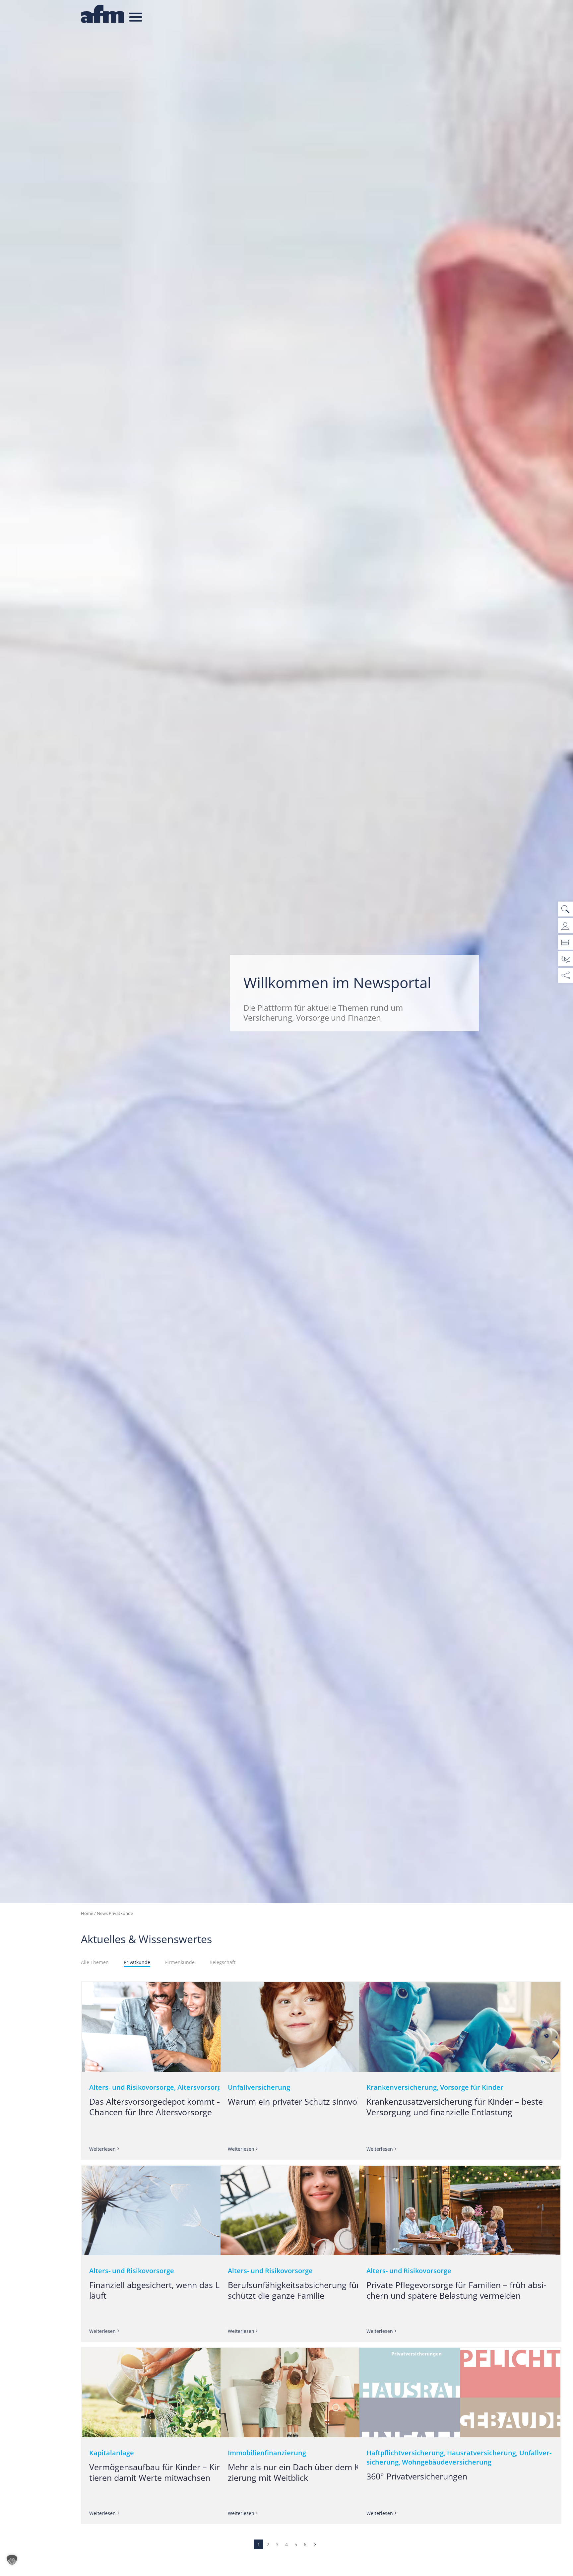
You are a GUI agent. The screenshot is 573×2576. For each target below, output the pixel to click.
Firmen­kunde (180, 1962)
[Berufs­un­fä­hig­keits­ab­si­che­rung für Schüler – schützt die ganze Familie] (321, 2210)
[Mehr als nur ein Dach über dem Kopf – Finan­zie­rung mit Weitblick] (321, 2393)
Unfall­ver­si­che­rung (259, 2087)
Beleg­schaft (223, 1962)
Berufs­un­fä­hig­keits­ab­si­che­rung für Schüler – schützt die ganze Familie (313, 2290)
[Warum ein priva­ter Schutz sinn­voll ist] (321, 2027)
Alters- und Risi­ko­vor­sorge (132, 2087)
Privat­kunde (137, 1962)
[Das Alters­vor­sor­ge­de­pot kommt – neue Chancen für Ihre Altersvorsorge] (183, 2027)
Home (87, 1913)
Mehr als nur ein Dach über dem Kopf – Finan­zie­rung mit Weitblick (316, 2472)
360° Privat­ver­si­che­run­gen (417, 2476)
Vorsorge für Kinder (472, 2087)
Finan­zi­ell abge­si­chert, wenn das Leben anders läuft (178, 2290)
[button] (12, 2562)
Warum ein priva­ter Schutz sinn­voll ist (300, 2101)
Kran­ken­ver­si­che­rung (402, 2087)
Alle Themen (95, 1962)
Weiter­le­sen (102, 2149)
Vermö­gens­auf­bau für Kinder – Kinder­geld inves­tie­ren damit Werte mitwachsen (182, 2472)
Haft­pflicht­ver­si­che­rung (405, 2453)
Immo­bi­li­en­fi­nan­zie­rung (267, 2453)
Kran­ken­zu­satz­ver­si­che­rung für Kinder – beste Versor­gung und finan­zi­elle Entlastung (455, 2107)
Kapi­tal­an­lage (112, 2453)
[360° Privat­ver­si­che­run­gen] (460, 2393)
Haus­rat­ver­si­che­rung (481, 2453)
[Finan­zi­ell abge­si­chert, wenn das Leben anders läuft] (183, 2210)
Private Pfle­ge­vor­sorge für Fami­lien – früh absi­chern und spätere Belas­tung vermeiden (456, 2290)
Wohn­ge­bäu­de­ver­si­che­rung (447, 2462)
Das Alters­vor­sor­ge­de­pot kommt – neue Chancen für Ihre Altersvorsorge (166, 2107)
